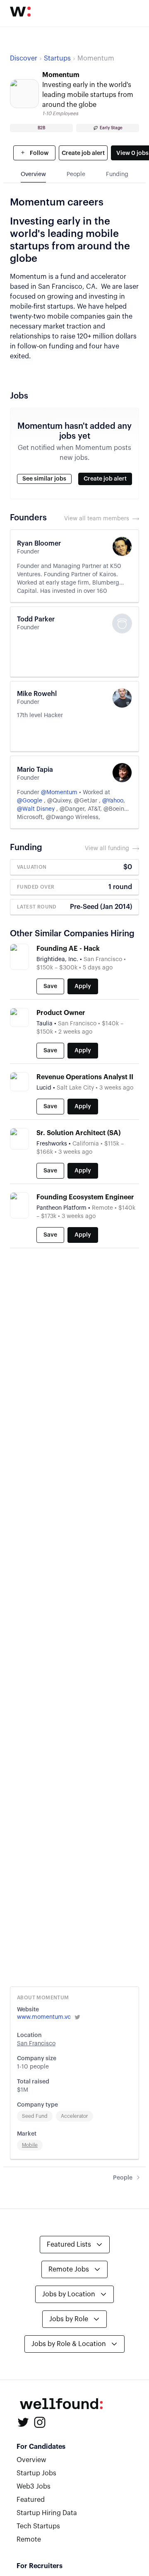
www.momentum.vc (44, 2017)
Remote (29, 2540)
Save (50, 986)
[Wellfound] (20, 12)
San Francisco (36, 2044)
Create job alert (83, 153)
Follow (38, 153)
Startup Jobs (36, 2473)
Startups (57, 58)
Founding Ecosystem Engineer (85, 1197)
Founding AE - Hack (68, 949)
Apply (83, 986)
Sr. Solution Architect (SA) (78, 1133)
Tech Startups (38, 2526)
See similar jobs (44, 479)
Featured (31, 2500)
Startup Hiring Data (47, 2513)
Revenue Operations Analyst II (85, 1077)
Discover (24, 58)
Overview (31, 2460)
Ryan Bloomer (39, 544)
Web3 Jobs (34, 2487)
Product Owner (61, 1013)
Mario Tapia (35, 770)
